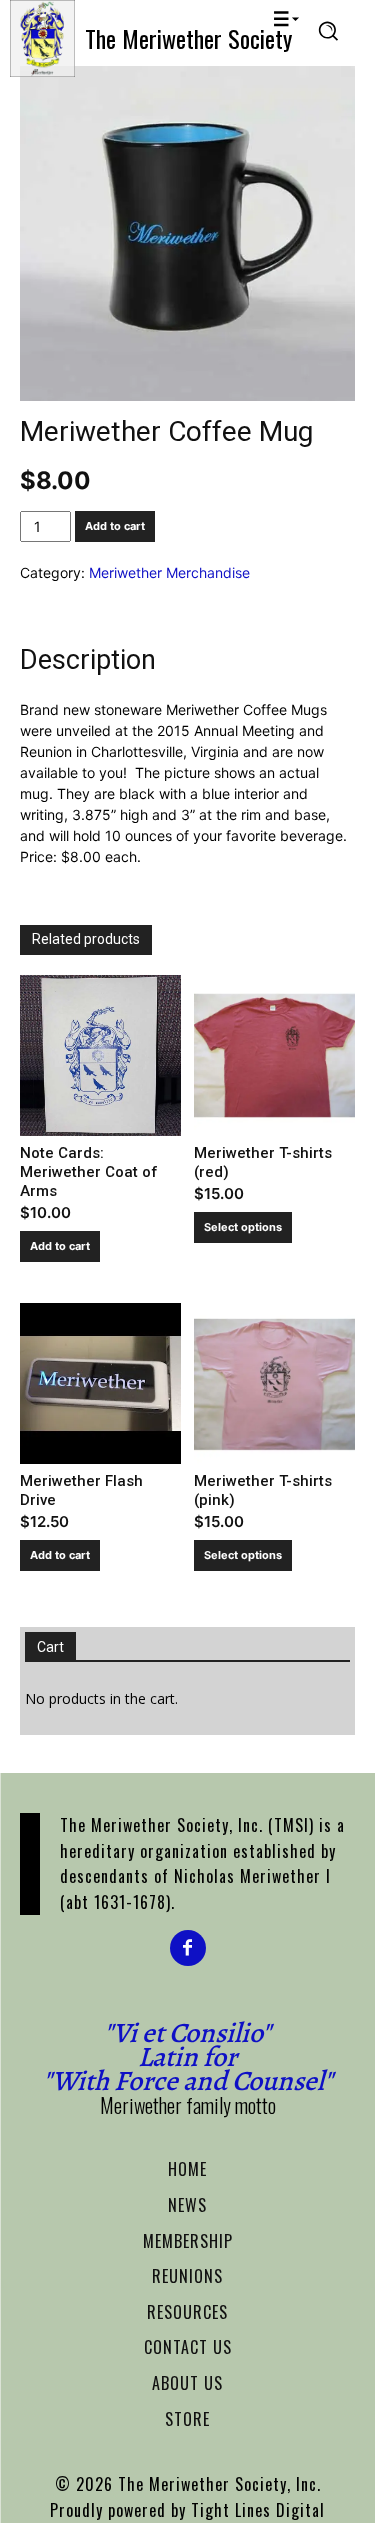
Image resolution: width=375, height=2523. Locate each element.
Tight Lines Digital (258, 2510)
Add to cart (115, 526)
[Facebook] (188, 1948)
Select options (243, 1227)
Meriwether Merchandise (169, 572)
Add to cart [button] (60, 1246)
